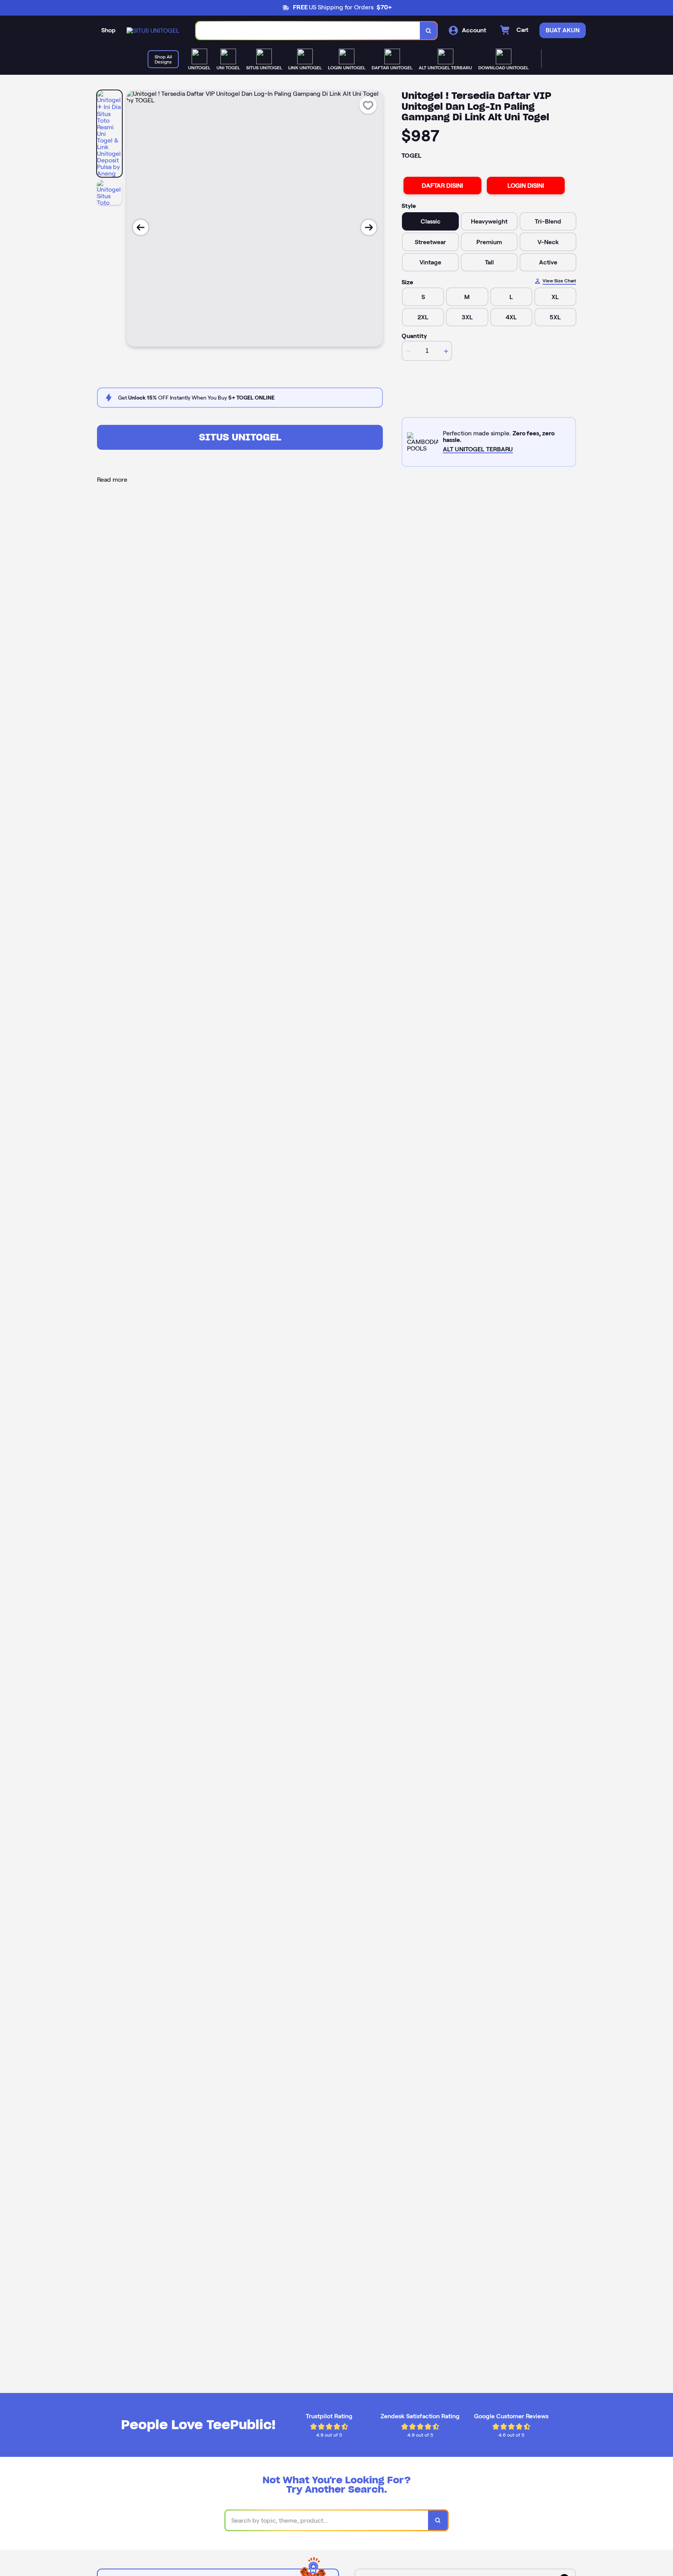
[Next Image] (369, 227)
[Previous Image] (141, 227)
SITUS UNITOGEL (240, 437)
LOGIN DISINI (526, 186)
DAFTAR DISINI (442, 186)
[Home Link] (153, 31)
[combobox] (308, 31)
